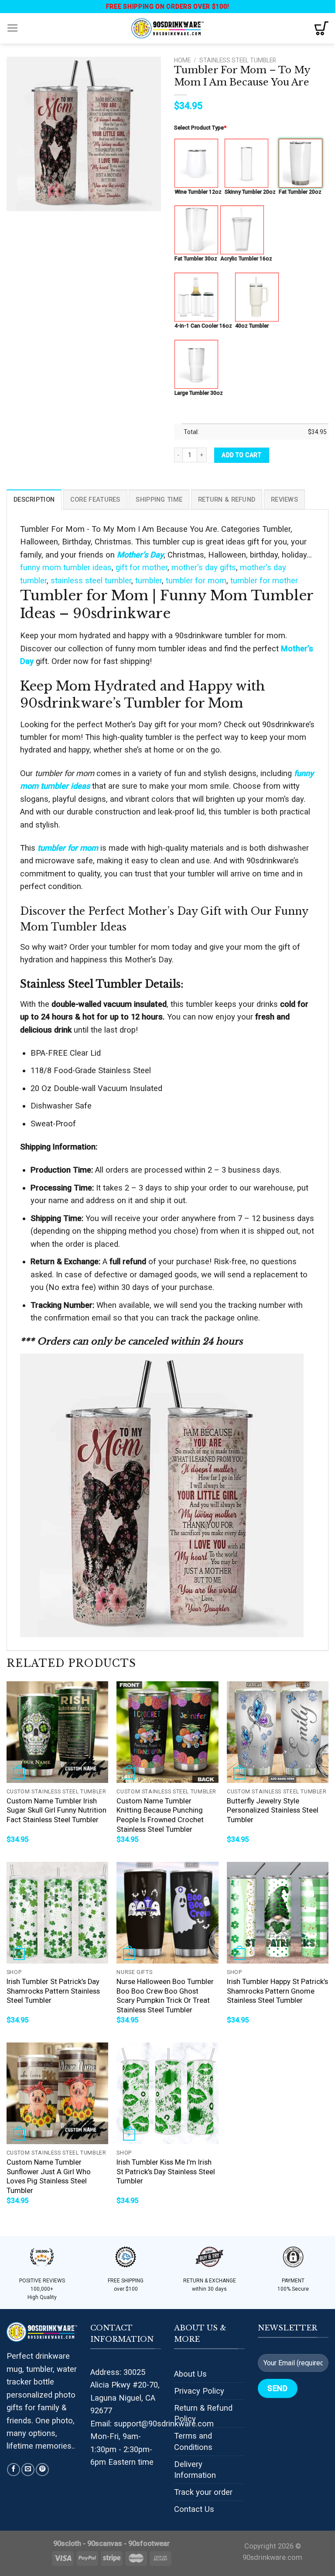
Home (182, 60)
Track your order (203, 2492)
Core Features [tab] (95, 499)
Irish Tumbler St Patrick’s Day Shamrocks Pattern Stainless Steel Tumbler (53, 1991)
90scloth (67, 2544)
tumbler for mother (264, 580)
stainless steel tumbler (91, 580)
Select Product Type (200, 128)
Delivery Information (195, 2470)
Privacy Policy (199, 2391)
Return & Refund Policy (203, 2414)
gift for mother (142, 567)
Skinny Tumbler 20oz (250, 192)
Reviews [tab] (284, 499)
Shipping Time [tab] (159, 499)
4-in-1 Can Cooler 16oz (203, 326)
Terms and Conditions (193, 2441)
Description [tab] (34, 499)
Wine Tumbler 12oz (198, 192)
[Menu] (13, 28)
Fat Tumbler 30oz (196, 258)
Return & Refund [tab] (227, 499)
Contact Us (194, 2509)
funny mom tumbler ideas (66, 567)
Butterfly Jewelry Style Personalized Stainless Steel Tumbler (273, 1810)
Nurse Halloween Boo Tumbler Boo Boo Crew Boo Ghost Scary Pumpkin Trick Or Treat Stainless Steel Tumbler (165, 1996)
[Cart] (321, 28)
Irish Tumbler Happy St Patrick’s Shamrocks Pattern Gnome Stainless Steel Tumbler (277, 1991)
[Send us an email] (28, 2470)
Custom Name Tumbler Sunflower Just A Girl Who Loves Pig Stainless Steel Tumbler (49, 2176)
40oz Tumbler (252, 326)
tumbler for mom (196, 580)
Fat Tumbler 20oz (300, 192)
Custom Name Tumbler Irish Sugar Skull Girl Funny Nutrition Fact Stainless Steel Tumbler (56, 1810)
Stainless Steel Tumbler (238, 60)
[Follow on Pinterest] (42, 2470)
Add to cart (241, 455)
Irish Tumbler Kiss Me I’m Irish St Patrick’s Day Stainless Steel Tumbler (166, 2172)
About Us (190, 2374)
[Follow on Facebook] (14, 2470)
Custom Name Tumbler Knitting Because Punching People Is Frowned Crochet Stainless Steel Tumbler (160, 1815)
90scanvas (105, 2544)
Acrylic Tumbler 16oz (246, 258)
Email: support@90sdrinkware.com (152, 2424)
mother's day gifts (204, 567)
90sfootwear (149, 2544)
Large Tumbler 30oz (199, 393)
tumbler (149, 580)
